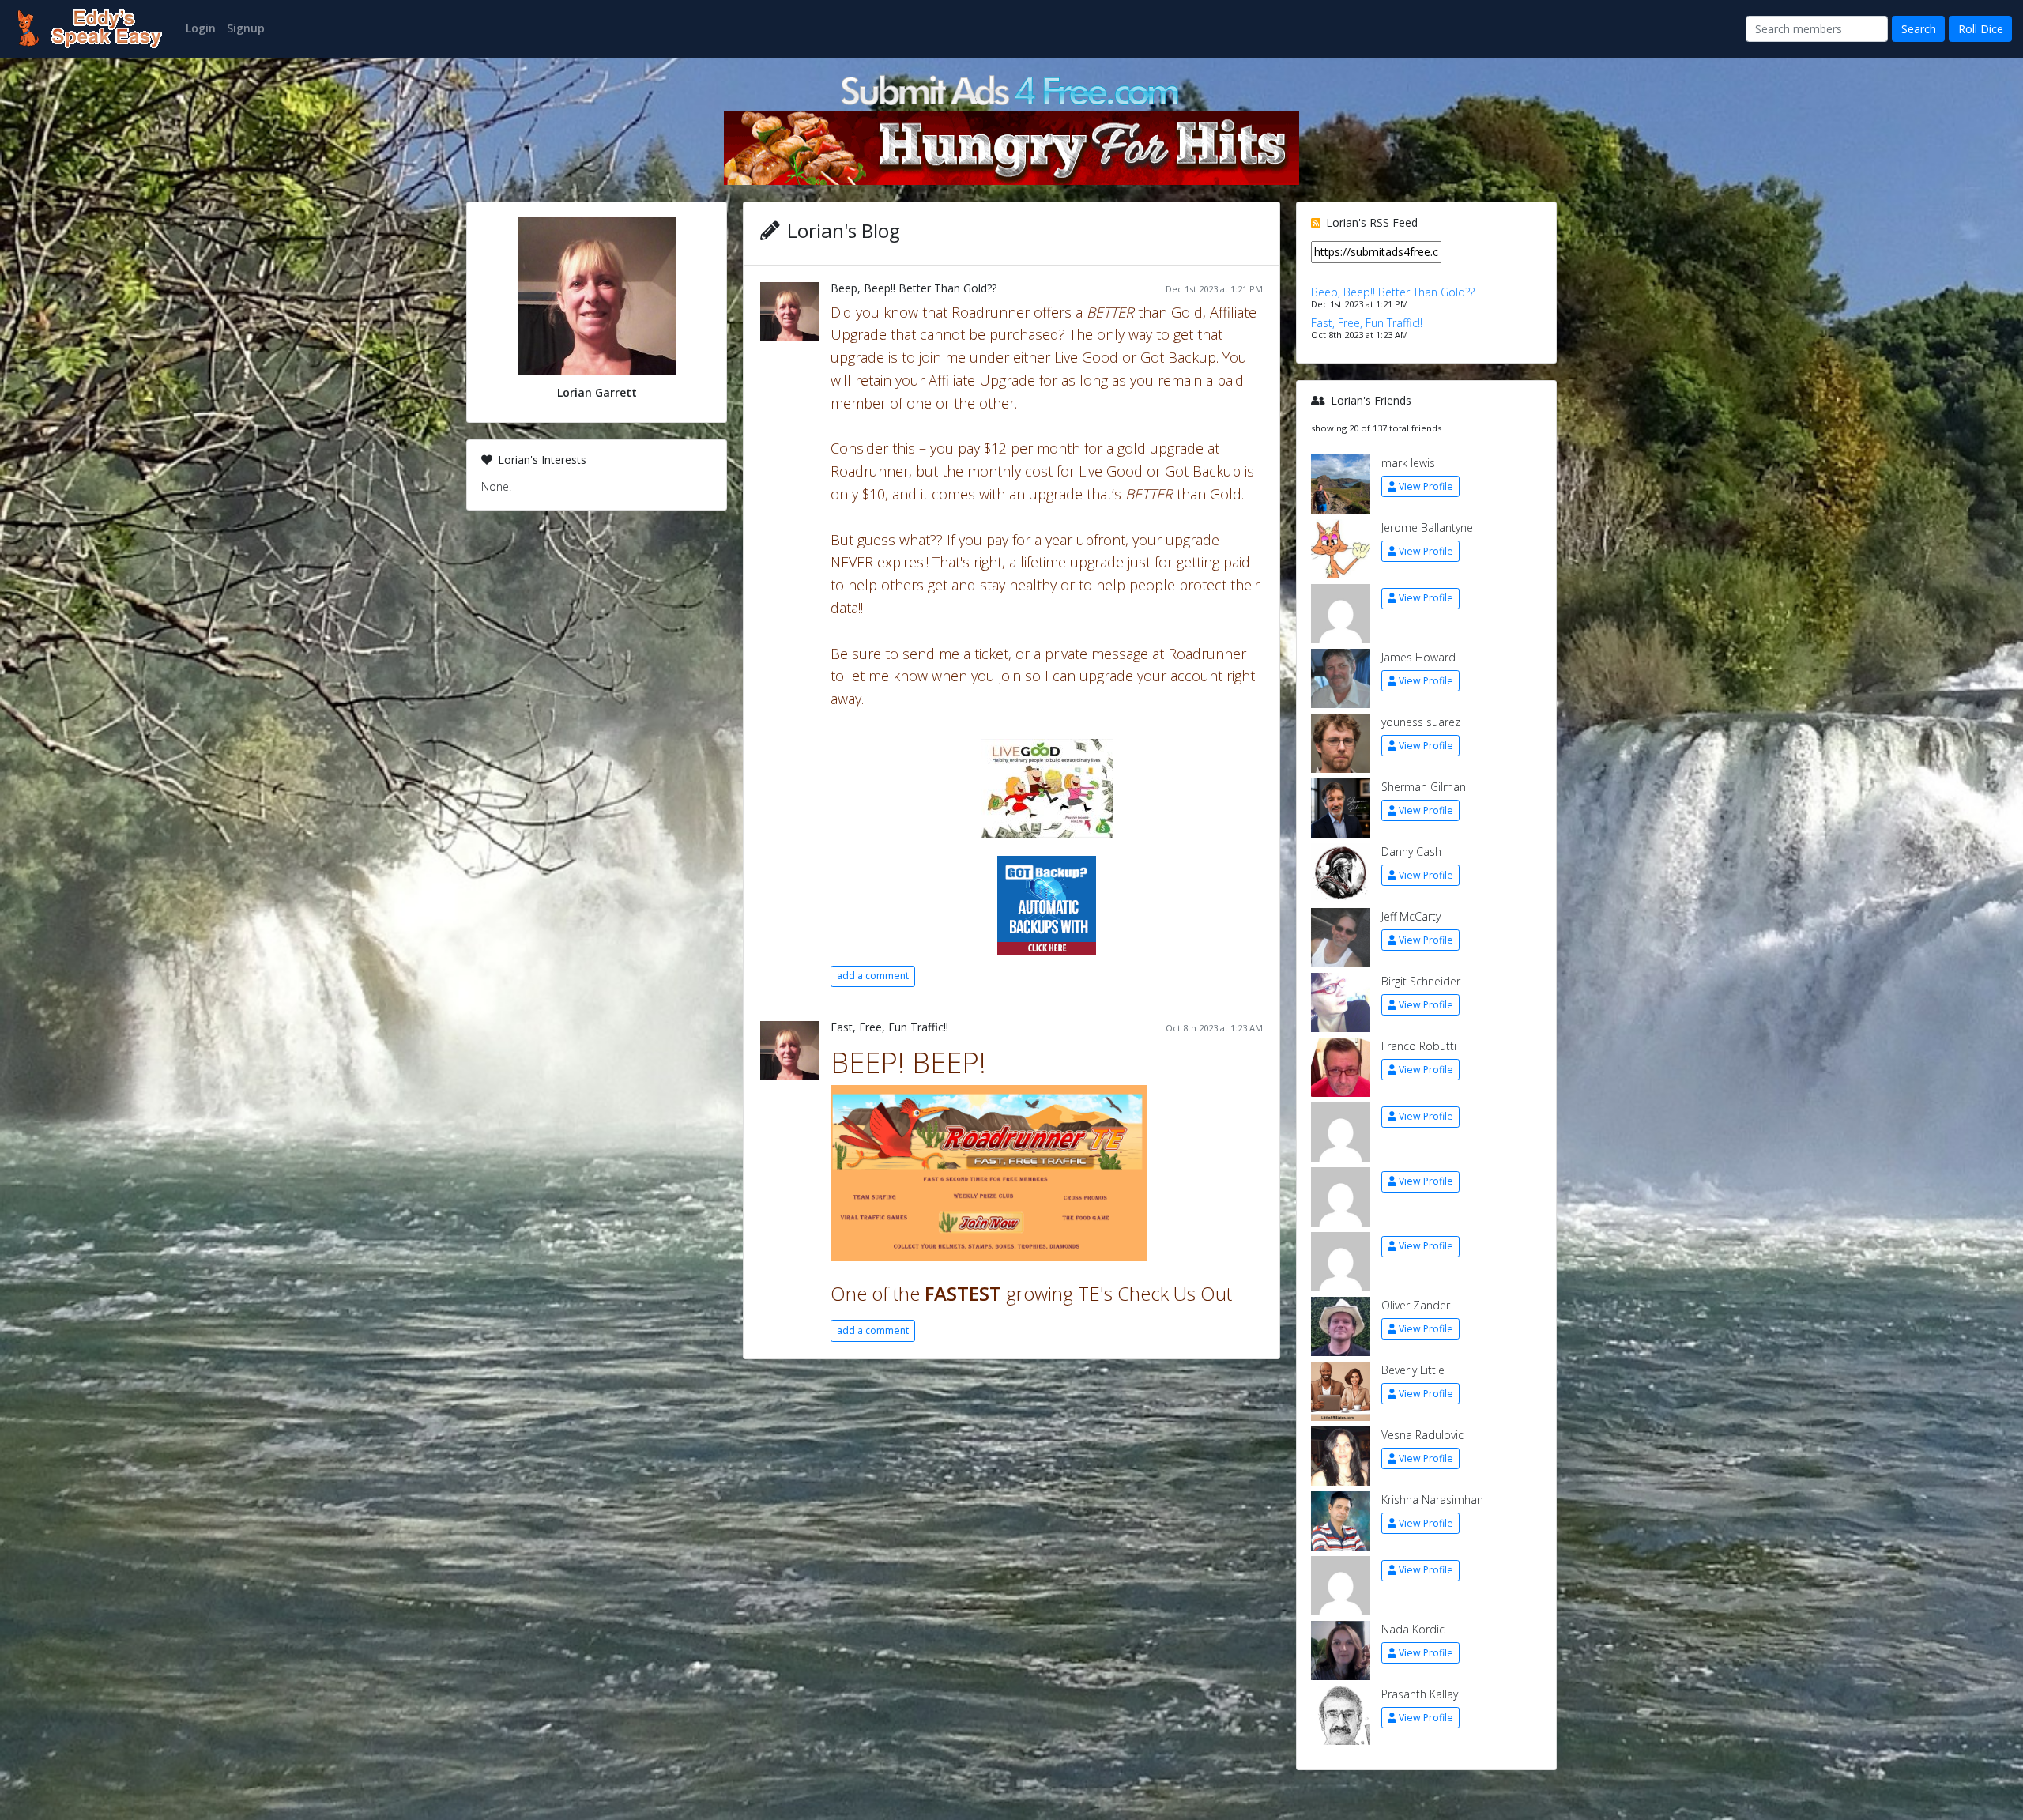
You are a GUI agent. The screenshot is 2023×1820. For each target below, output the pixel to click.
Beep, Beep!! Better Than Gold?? (914, 288)
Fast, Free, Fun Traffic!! (889, 1027)
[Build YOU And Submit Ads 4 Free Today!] (1011, 89)
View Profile (1426, 486)
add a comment (873, 976)
